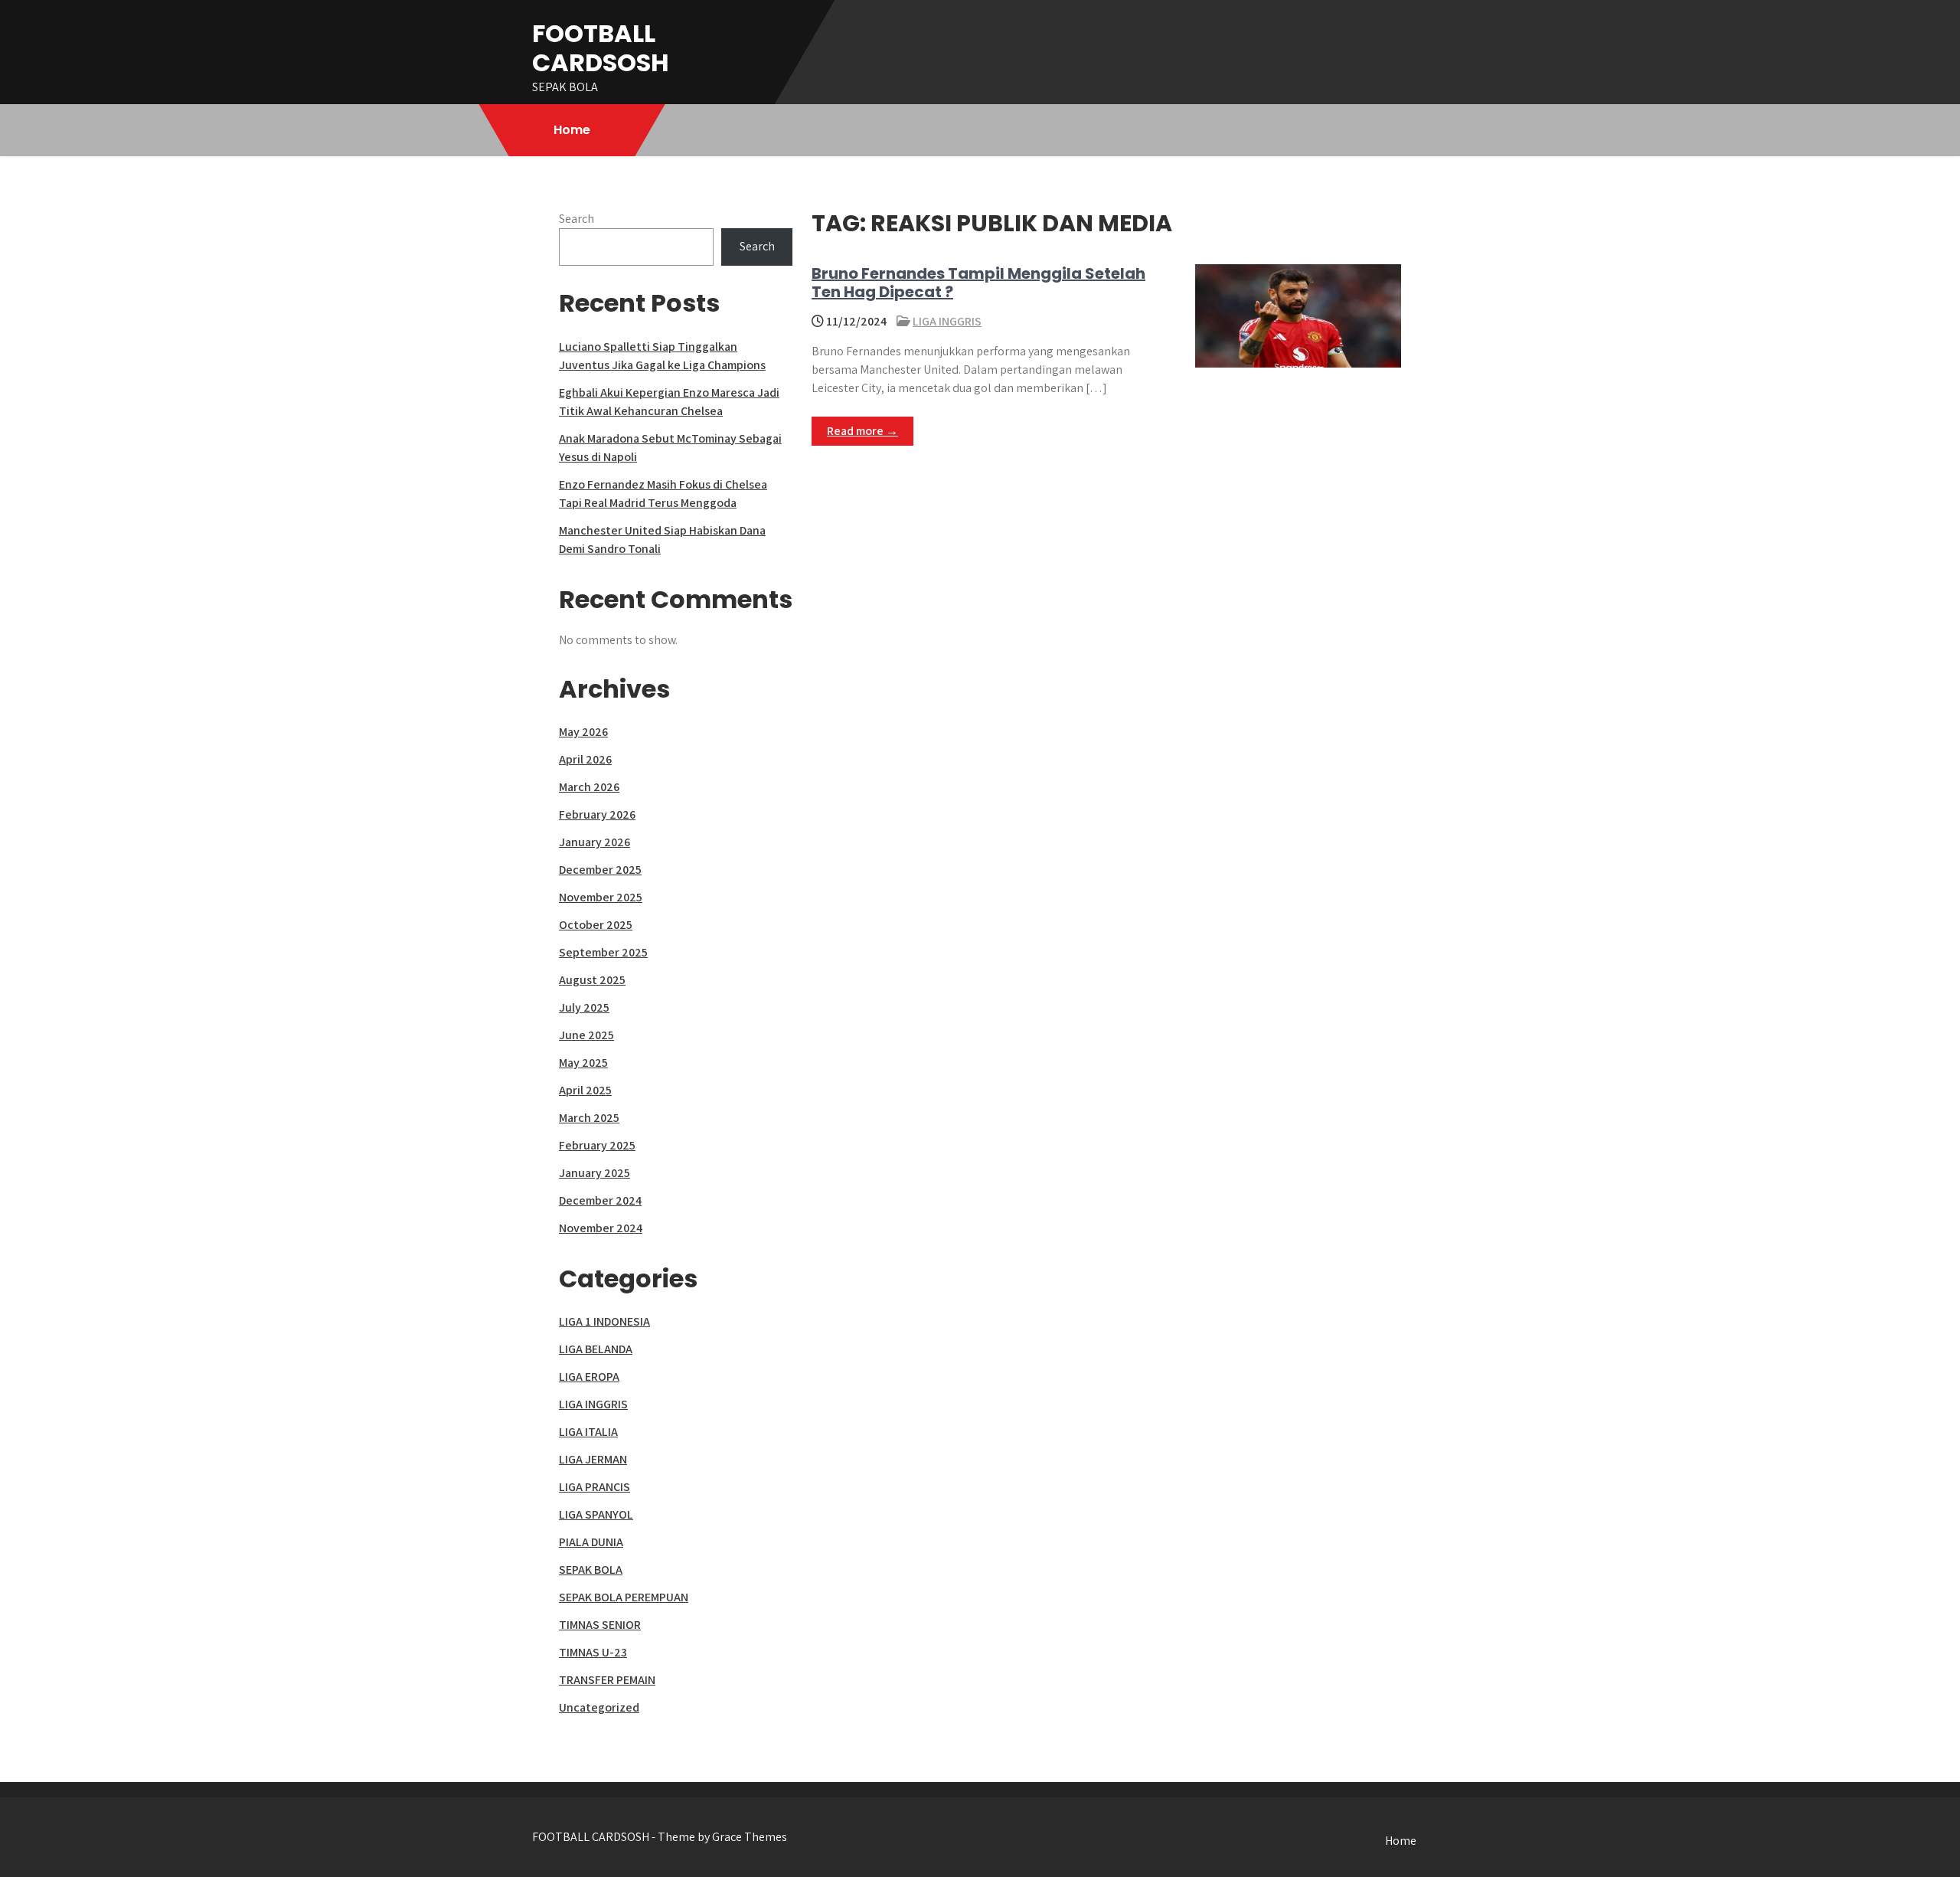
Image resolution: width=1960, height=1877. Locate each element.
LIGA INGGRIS (947, 321)
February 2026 (597, 814)
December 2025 (600, 870)
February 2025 (597, 1145)
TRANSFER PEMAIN (607, 1680)
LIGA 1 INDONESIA (604, 1321)
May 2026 (583, 732)
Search (577, 219)
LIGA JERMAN (593, 1459)
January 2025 (595, 1173)
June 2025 (586, 1035)
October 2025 (596, 925)
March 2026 (589, 787)
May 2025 (583, 1063)
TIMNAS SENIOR (600, 1625)
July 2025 (584, 1007)
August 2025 (592, 980)
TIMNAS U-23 (593, 1652)
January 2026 (595, 842)
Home (572, 130)
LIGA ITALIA (588, 1432)
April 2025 (585, 1090)
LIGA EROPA (589, 1377)
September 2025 (603, 952)
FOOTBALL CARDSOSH (601, 48)
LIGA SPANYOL (596, 1514)
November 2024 (601, 1228)
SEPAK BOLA (591, 1570)
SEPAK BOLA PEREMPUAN (624, 1597)
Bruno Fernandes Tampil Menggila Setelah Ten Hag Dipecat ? (978, 283)
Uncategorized (599, 1707)
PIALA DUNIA (591, 1542)
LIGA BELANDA (596, 1349)
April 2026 (585, 759)
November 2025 (601, 897)
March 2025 (589, 1118)
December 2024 (600, 1200)
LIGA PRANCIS (595, 1487)
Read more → (862, 431)
